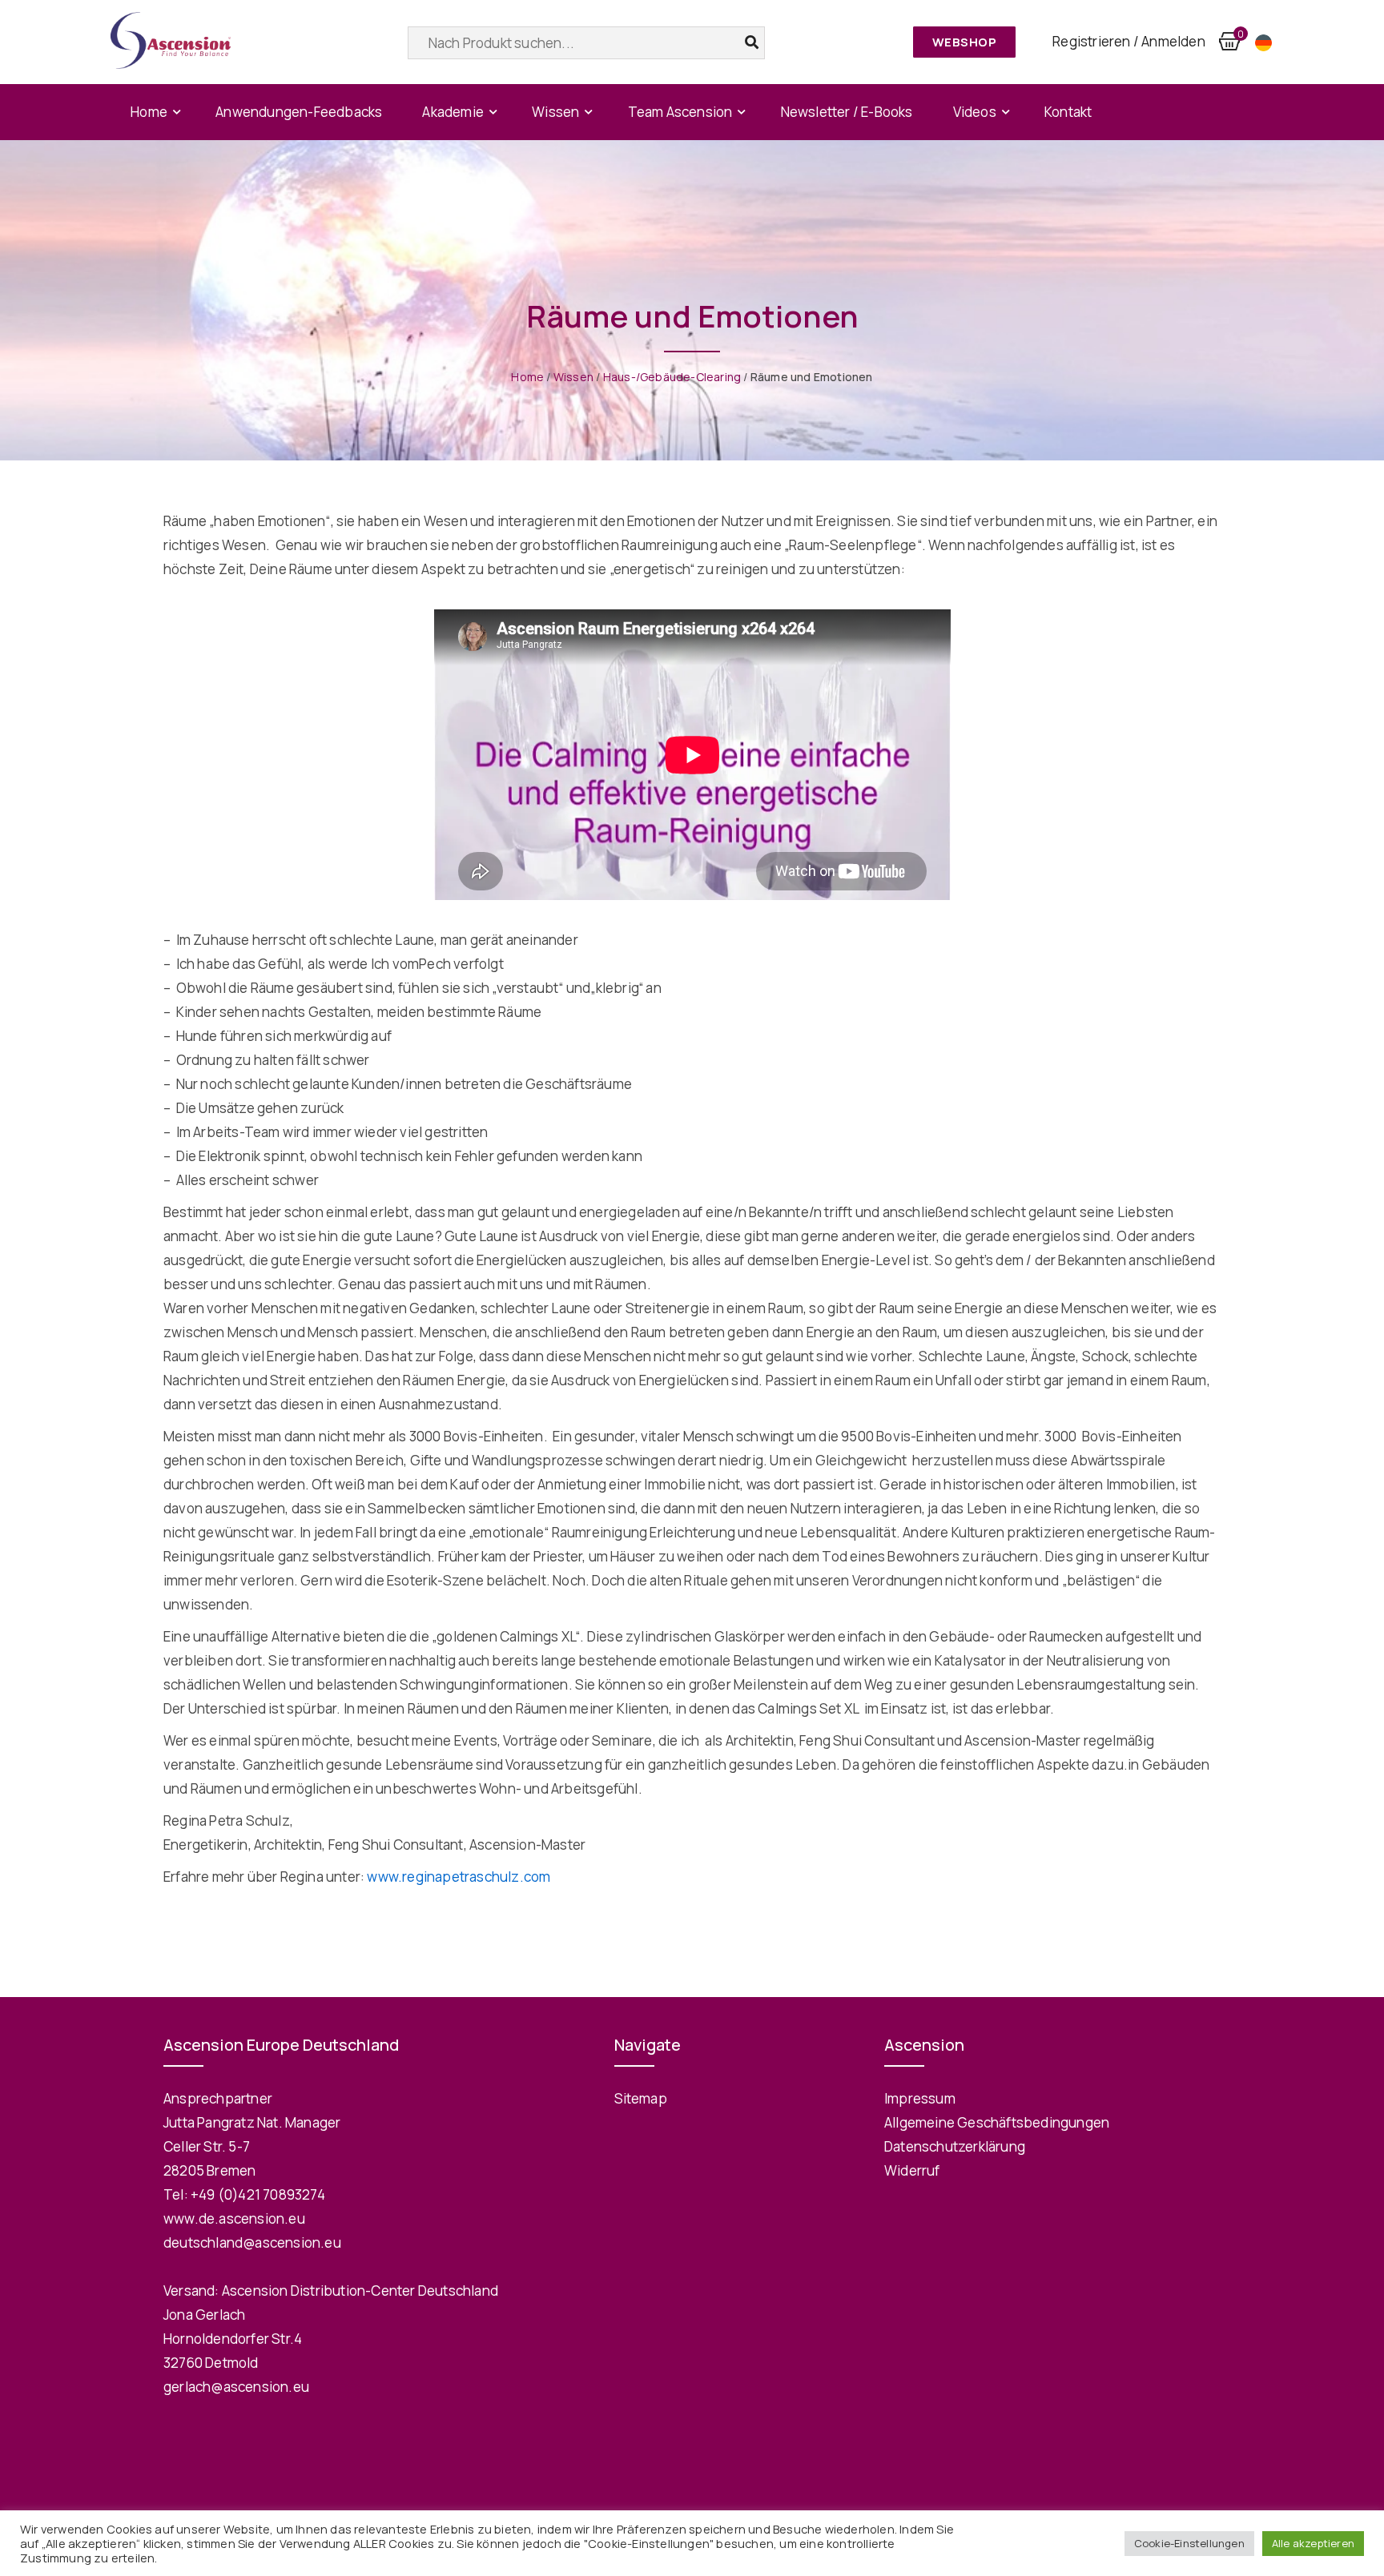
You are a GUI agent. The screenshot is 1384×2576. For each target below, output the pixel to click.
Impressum (920, 2098)
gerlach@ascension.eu (236, 2387)
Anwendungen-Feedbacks (299, 112)
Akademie (453, 112)
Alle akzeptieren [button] (1313, 2543)
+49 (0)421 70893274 (258, 2194)
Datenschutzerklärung (955, 2146)
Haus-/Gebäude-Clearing (672, 377)
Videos (975, 112)
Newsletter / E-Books (847, 112)
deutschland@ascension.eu (252, 2242)
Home (149, 112)
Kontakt (1068, 112)
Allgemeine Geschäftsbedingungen (997, 2122)
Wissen (555, 112)
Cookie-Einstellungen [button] (1189, 2543)
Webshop (965, 42)
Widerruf (912, 2170)
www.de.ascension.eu (234, 2218)
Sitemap (641, 2098)
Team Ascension (680, 112)
